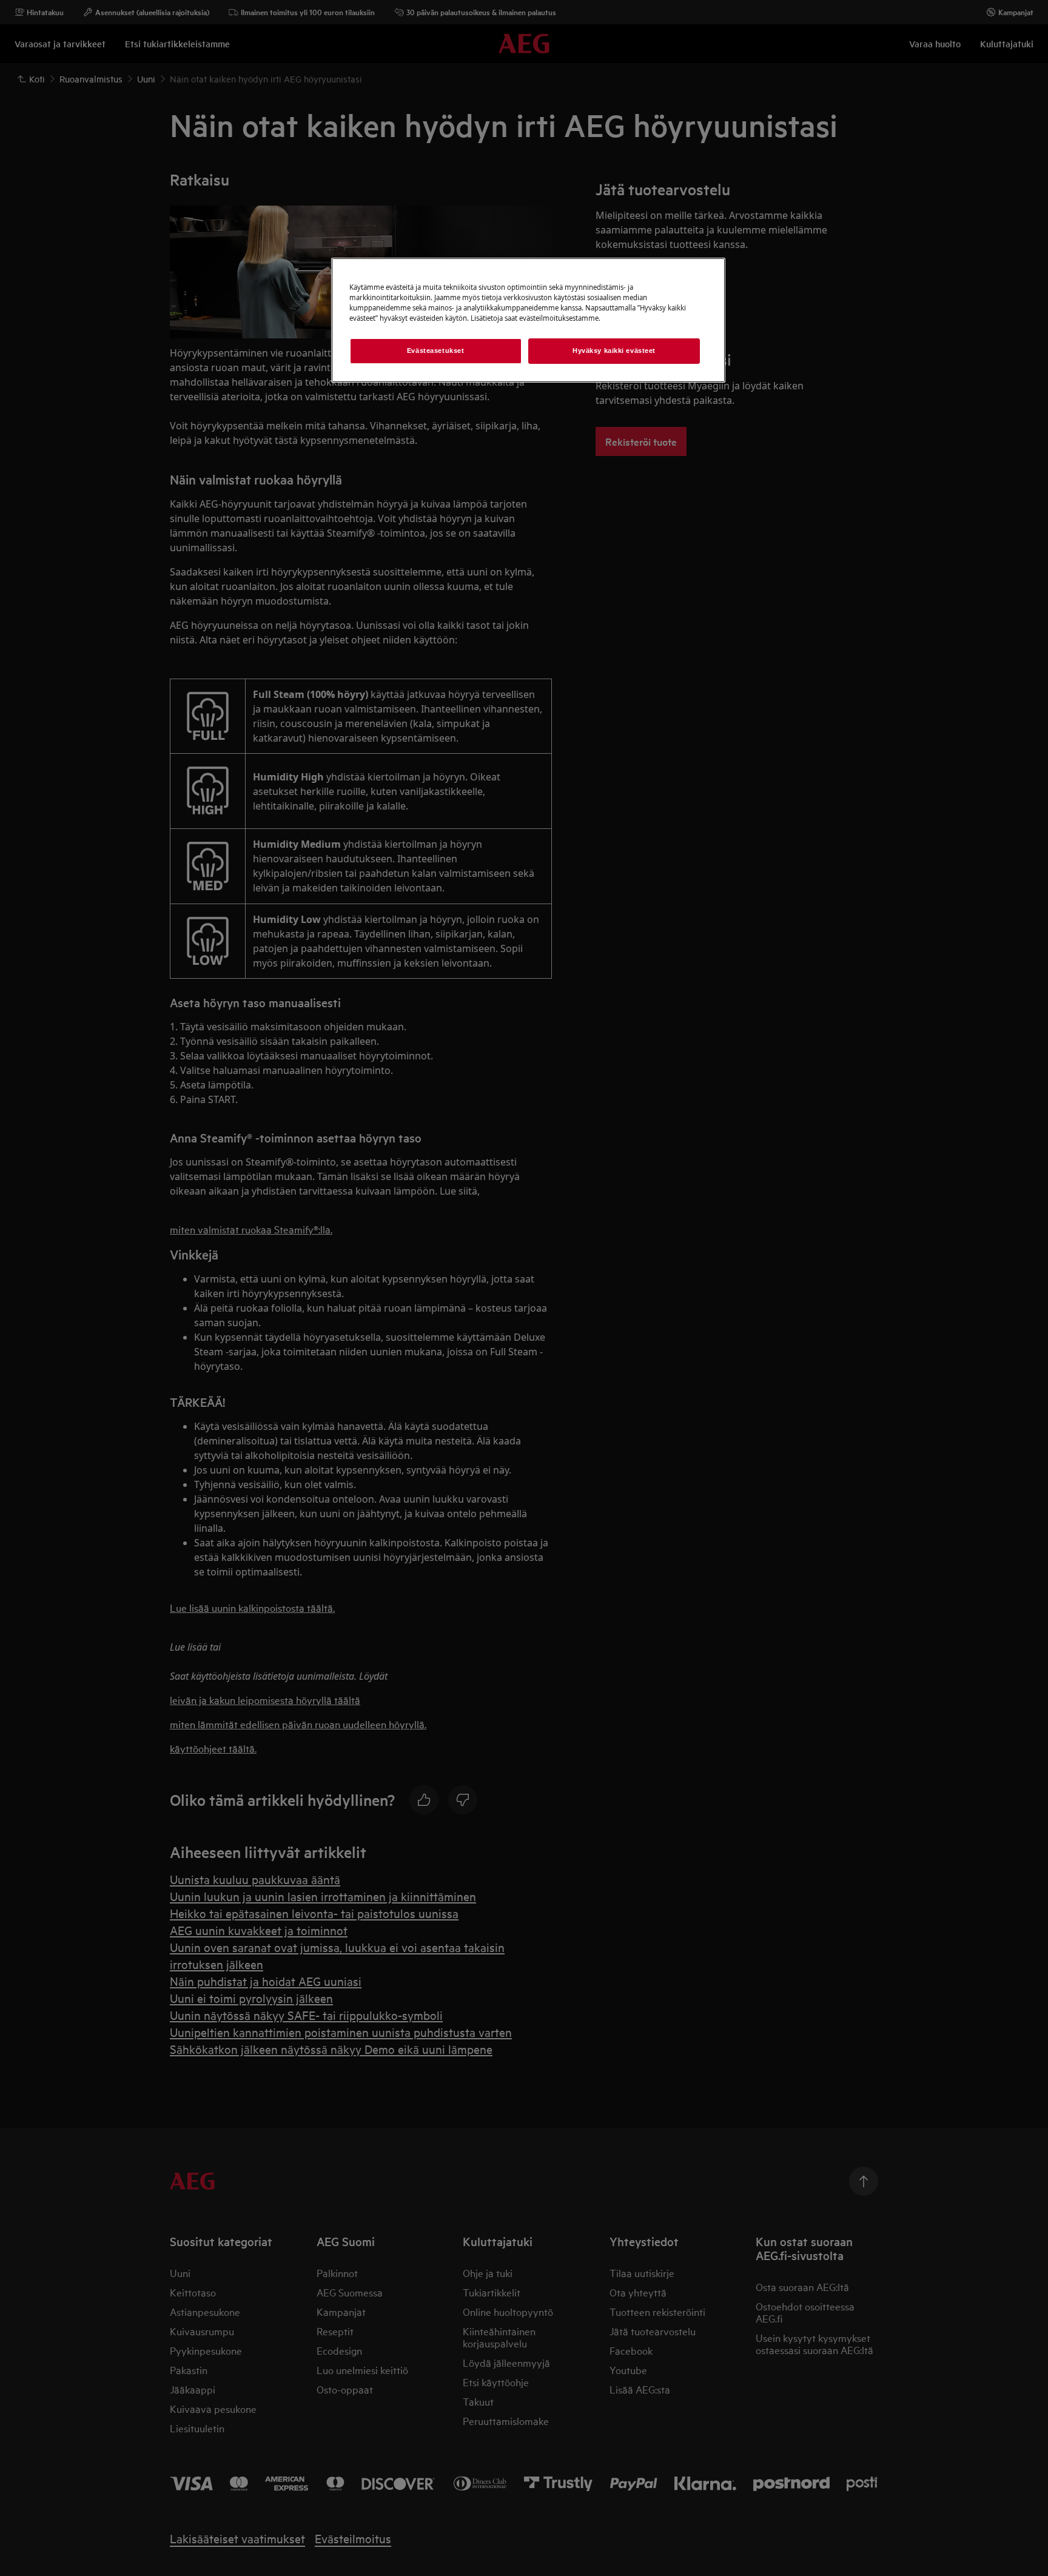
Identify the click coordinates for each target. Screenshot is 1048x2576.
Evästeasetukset (436, 351)
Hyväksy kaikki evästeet (614, 351)
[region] (528, 320)
